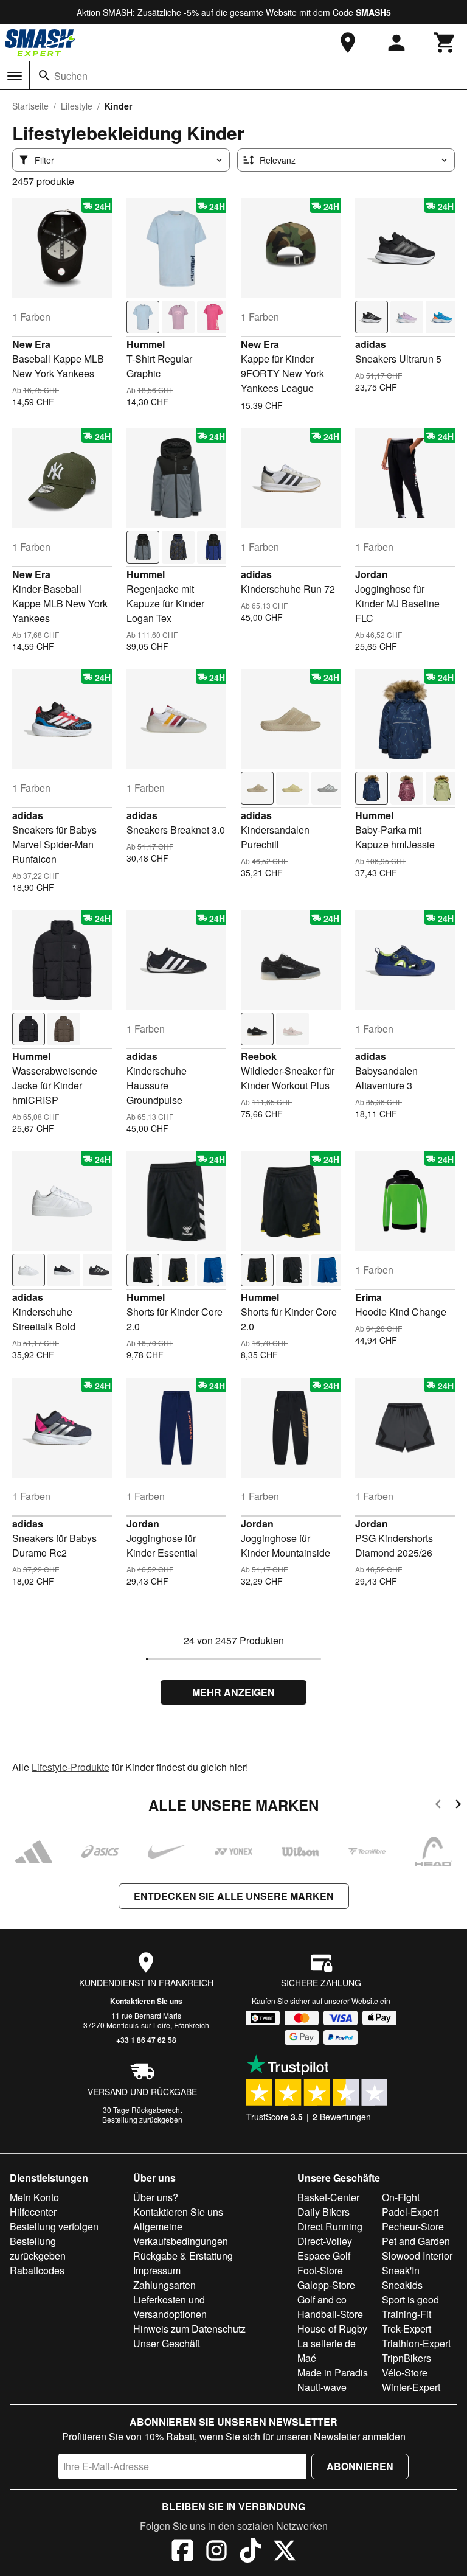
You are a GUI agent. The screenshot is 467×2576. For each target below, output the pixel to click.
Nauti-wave (322, 2387)
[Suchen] (44, 75)
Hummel (146, 344)
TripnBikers (406, 2358)
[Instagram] (216, 2552)
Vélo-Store (405, 2372)
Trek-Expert (406, 2329)
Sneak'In (401, 2270)
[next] (458, 1806)
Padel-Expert (410, 2212)
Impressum (157, 2270)
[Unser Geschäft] (348, 43)
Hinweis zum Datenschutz (189, 2329)
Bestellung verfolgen (54, 2226)
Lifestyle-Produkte (71, 1767)
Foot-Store (320, 2270)
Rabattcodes (37, 2270)
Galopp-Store (326, 2285)
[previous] (438, 1806)
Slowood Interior (417, 2256)
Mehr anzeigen (233, 1692)
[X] (285, 2552)
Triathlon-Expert (416, 2343)
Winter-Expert (411, 2387)
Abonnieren (360, 2466)
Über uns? (156, 2197)
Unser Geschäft (167, 2343)
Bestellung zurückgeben (142, 2119)
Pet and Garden (416, 2241)
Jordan (372, 574)
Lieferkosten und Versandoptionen (170, 2307)
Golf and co (322, 2299)
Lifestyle (77, 106)
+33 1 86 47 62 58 (146, 2040)
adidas (371, 344)
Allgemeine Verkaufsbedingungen (181, 2234)
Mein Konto (34, 2197)
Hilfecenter (33, 2212)
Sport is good (410, 2299)
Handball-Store (330, 2314)
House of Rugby (332, 2329)
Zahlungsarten (164, 2285)
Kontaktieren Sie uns (146, 2001)
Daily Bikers (323, 2212)
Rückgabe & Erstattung (183, 2256)
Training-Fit (406, 2314)
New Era (31, 344)
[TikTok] (251, 2552)
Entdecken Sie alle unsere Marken (234, 1896)
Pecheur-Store (413, 2226)
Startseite (30, 106)
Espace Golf (324, 2256)
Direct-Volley (325, 2241)
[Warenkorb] (445, 43)
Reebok (259, 1056)
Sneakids (402, 2285)
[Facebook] (182, 2552)
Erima (368, 1297)
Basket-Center (328, 2197)
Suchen (71, 76)
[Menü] (15, 76)
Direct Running (330, 2226)
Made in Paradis (333, 2372)
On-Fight (401, 2197)
